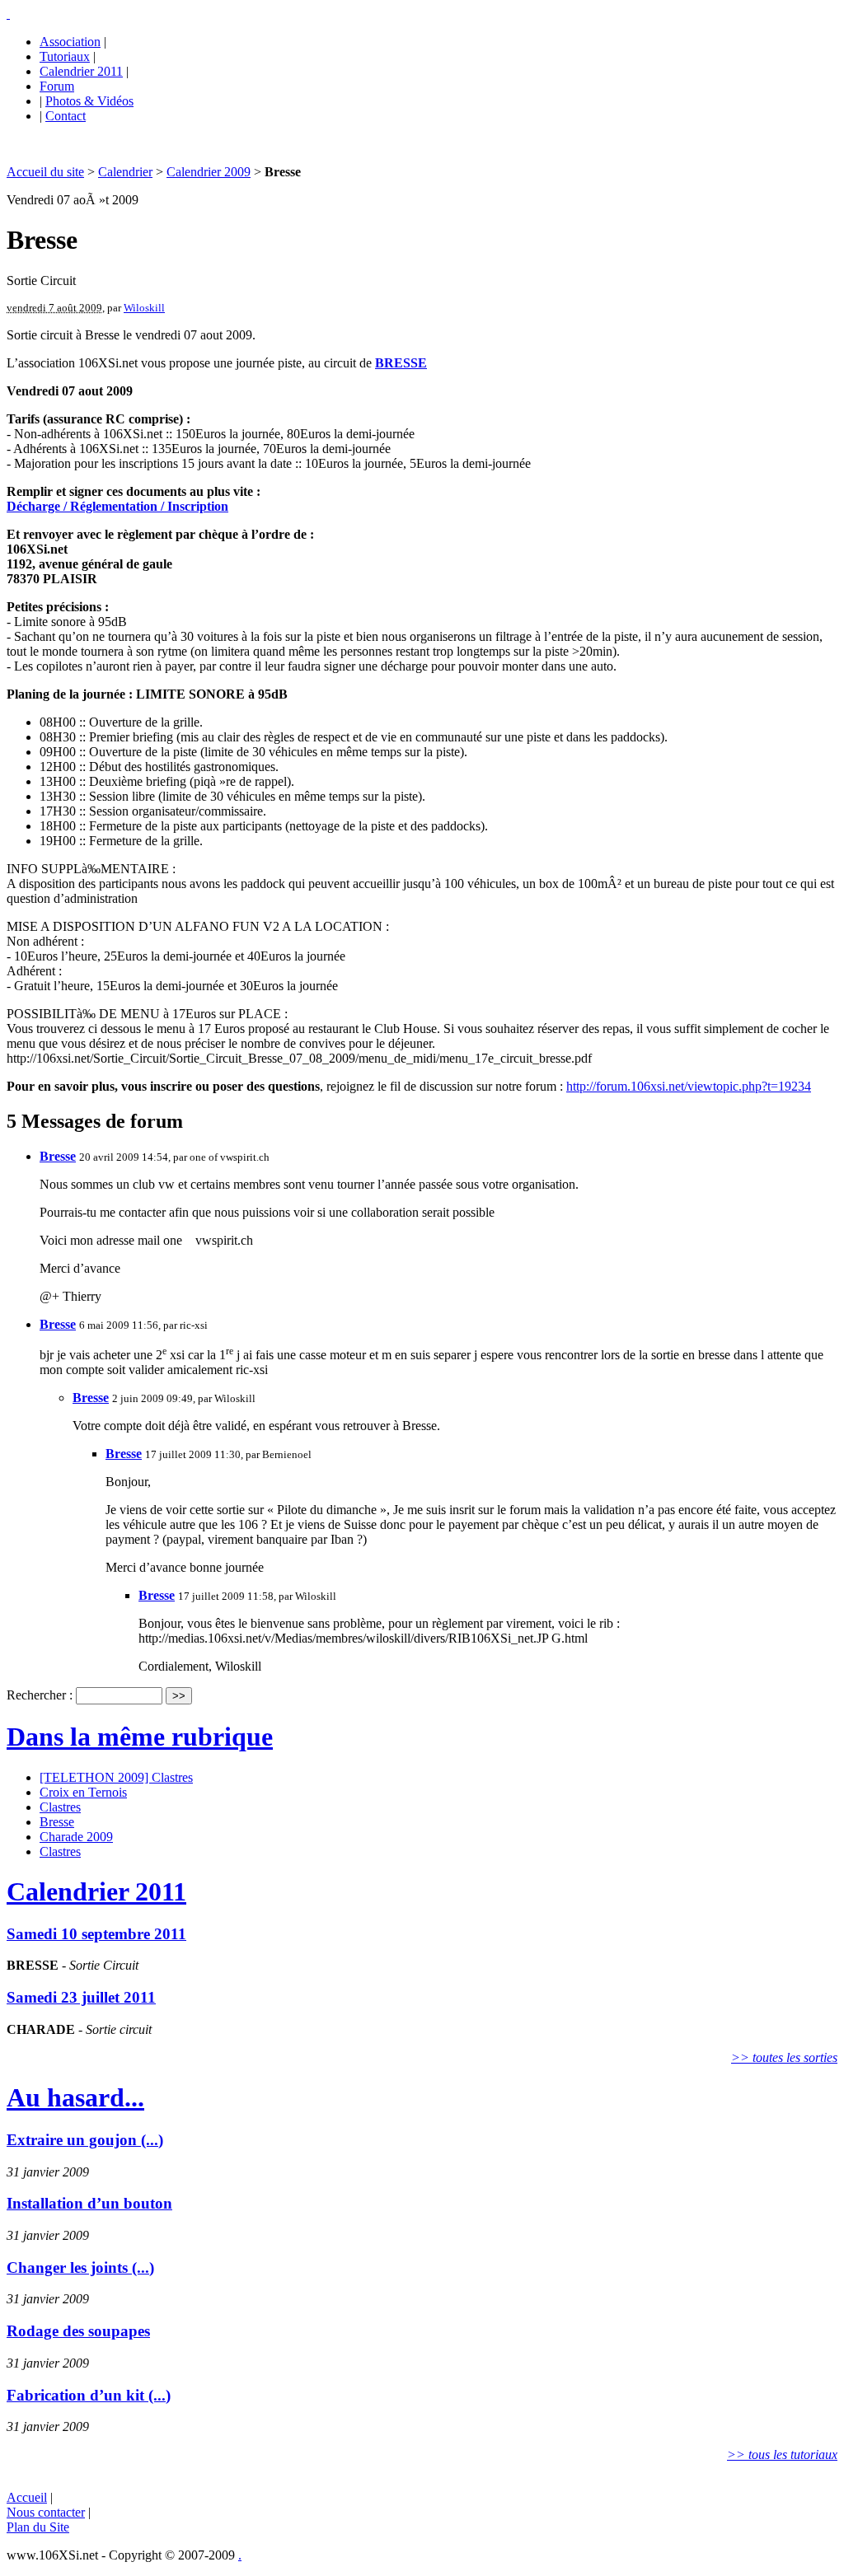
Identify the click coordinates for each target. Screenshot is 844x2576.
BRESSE (401, 363)
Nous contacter (46, 2512)
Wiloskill (144, 308)
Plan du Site (38, 2527)
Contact (66, 116)
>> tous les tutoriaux (782, 2454)
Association (70, 42)
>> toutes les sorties (784, 2057)
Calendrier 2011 (81, 71)
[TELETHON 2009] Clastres (116, 1777)
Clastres (60, 1807)
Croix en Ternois (83, 1792)
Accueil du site (45, 172)
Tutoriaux (65, 56)
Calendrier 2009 (209, 172)
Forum (57, 86)
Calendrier (125, 172)
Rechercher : (40, 1695)
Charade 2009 (76, 1837)
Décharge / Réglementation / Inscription (117, 506)
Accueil (27, 2497)
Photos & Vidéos (89, 101)
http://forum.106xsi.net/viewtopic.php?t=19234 (689, 1086)
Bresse (58, 1156)
